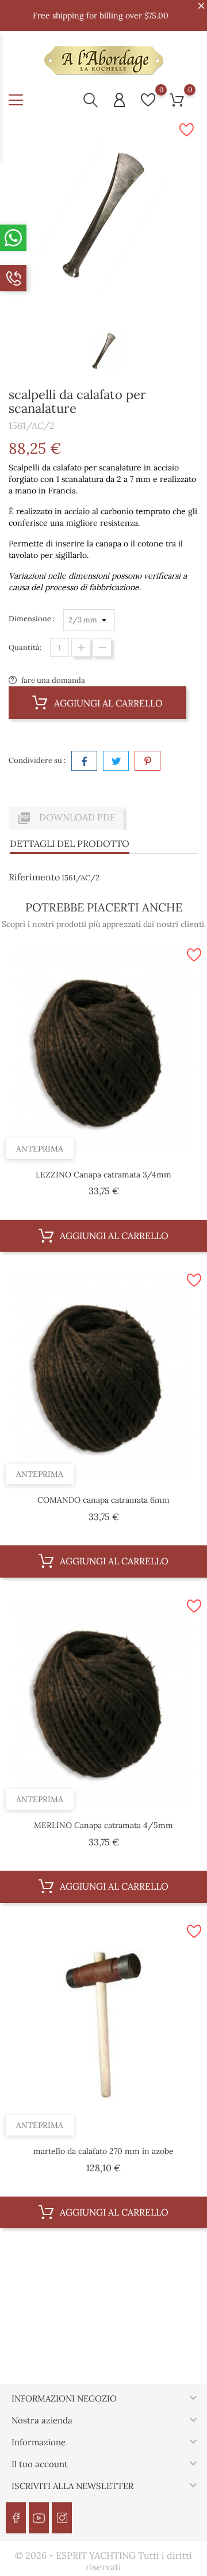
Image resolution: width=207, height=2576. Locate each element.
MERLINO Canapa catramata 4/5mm (103, 1825)
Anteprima (40, 1149)
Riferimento (34, 877)
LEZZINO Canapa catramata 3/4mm (103, 1175)
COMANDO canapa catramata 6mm (103, 1500)
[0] (148, 100)
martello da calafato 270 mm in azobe (103, 2151)
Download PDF (66, 818)
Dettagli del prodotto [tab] (70, 844)
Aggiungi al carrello (107, 703)
